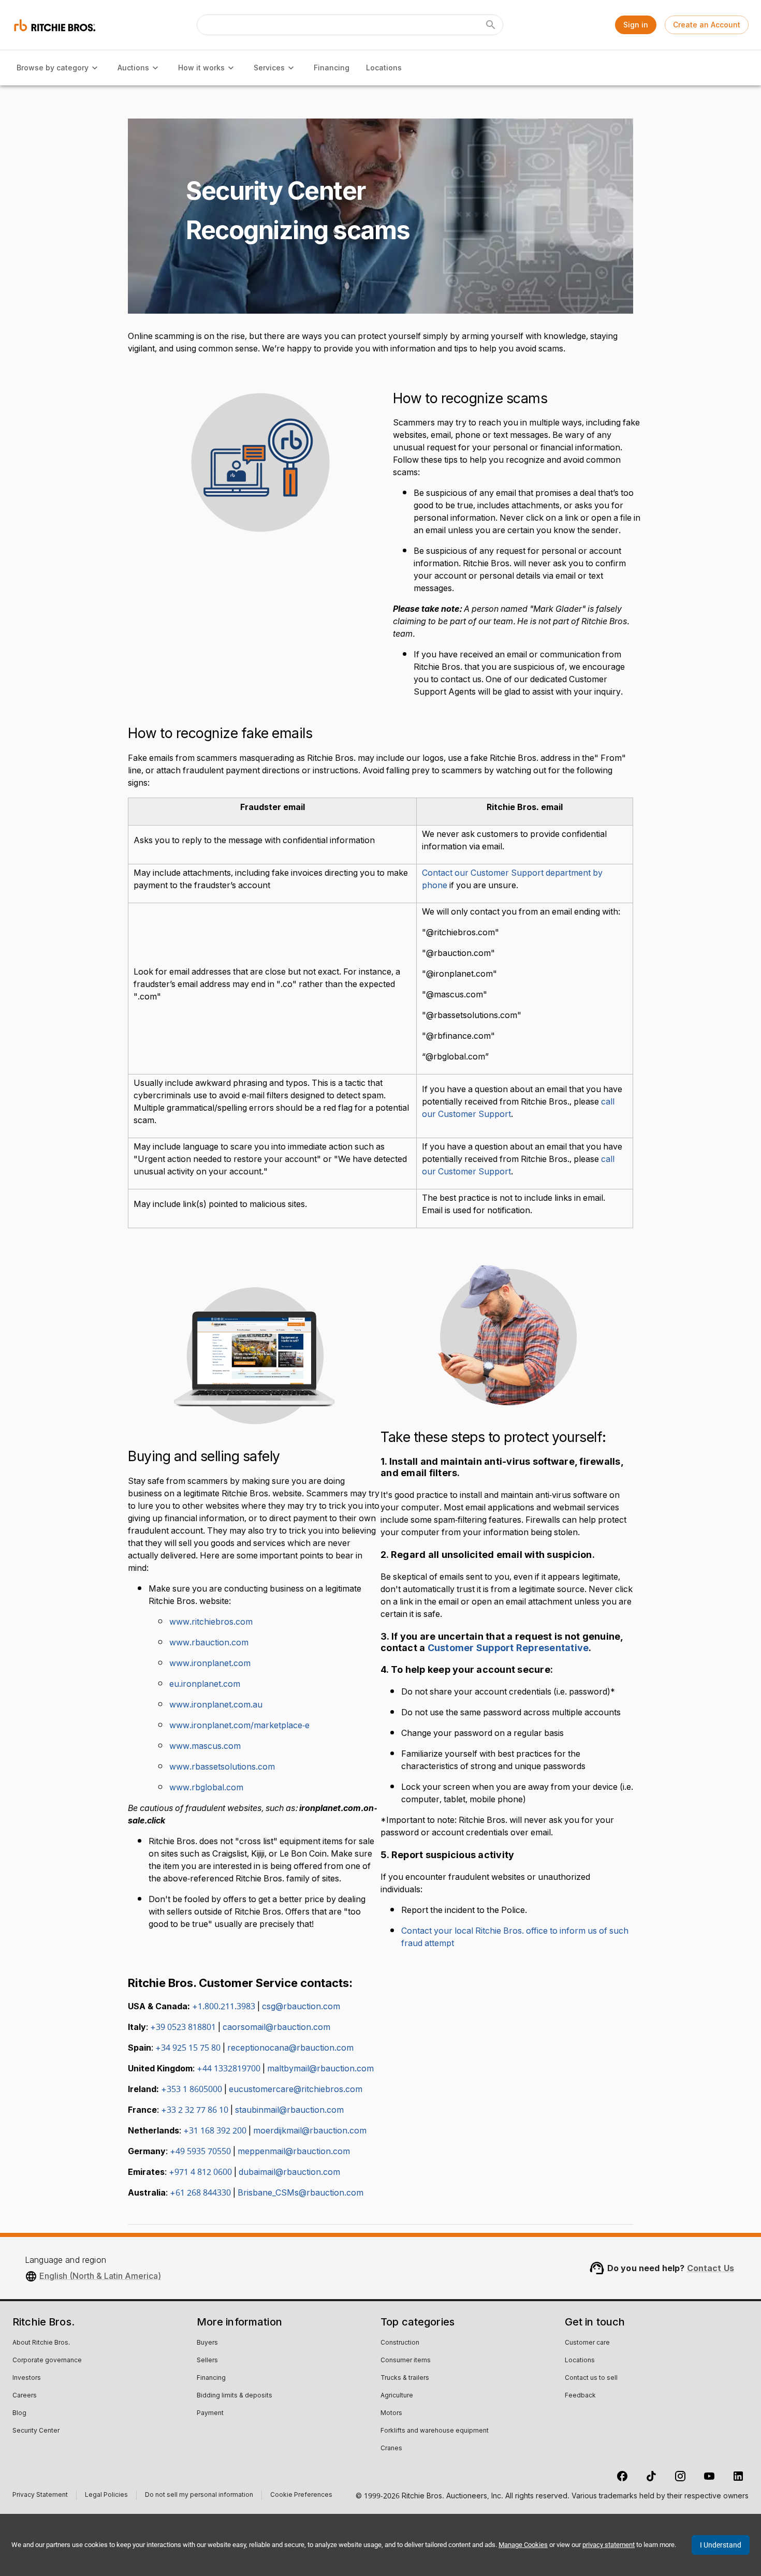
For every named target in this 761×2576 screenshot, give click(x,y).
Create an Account (707, 25)
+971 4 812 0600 (200, 2172)
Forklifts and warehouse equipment (435, 2431)
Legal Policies (106, 2496)
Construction (400, 2343)
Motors (391, 2413)
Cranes (391, 2449)
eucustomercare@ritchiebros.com (296, 2089)
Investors (27, 2378)
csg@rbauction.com (301, 2007)
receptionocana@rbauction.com (290, 2048)
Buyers (207, 2343)
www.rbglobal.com (206, 1788)
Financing (332, 68)
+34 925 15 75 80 (188, 2048)
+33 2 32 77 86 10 (195, 2110)
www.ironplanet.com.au (216, 1705)
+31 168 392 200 (215, 2131)
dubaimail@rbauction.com (289, 2172)
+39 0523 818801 (183, 2027)
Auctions (133, 68)
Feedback (580, 2396)
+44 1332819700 (229, 2069)
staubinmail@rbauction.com (289, 2110)
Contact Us (711, 2268)
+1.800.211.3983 (224, 2007)
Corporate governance (47, 2361)
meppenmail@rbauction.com (294, 2152)
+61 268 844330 (200, 2193)
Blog (19, 2413)
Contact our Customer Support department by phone (512, 879)
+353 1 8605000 (192, 2089)
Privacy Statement (40, 2496)
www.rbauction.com (209, 1643)
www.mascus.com (205, 1746)
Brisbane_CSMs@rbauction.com (301, 2193)
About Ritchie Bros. (41, 2343)
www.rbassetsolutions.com (222, 1767)
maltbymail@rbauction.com (320, 2069)
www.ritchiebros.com (211, 1622)
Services (269, 68)
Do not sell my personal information (199, 2496)
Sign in (636, 25)
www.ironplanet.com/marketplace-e (239, 1726)
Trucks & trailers (405, 2378)
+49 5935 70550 (200, 2152)
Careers (25, 2396)
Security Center (36, 2431)
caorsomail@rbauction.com (276, 2027)
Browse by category (53, 68)
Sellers (207, 2361)
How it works (201, 68)
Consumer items (406, 2361)
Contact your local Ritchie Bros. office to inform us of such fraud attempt (515, 1937)
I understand (721, 2545)
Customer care (587, 2343)
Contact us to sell (591, 2378)
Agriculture (397, 2396)
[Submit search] (491, 25)
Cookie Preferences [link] (301, 2495)
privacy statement (609, 2545)
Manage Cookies (523, 2545)
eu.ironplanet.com (205, 1684)
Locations (384, 68)
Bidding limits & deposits (235, 2396)
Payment (210, 2413)
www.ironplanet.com (210, 1664)
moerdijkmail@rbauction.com (310, 2131)
